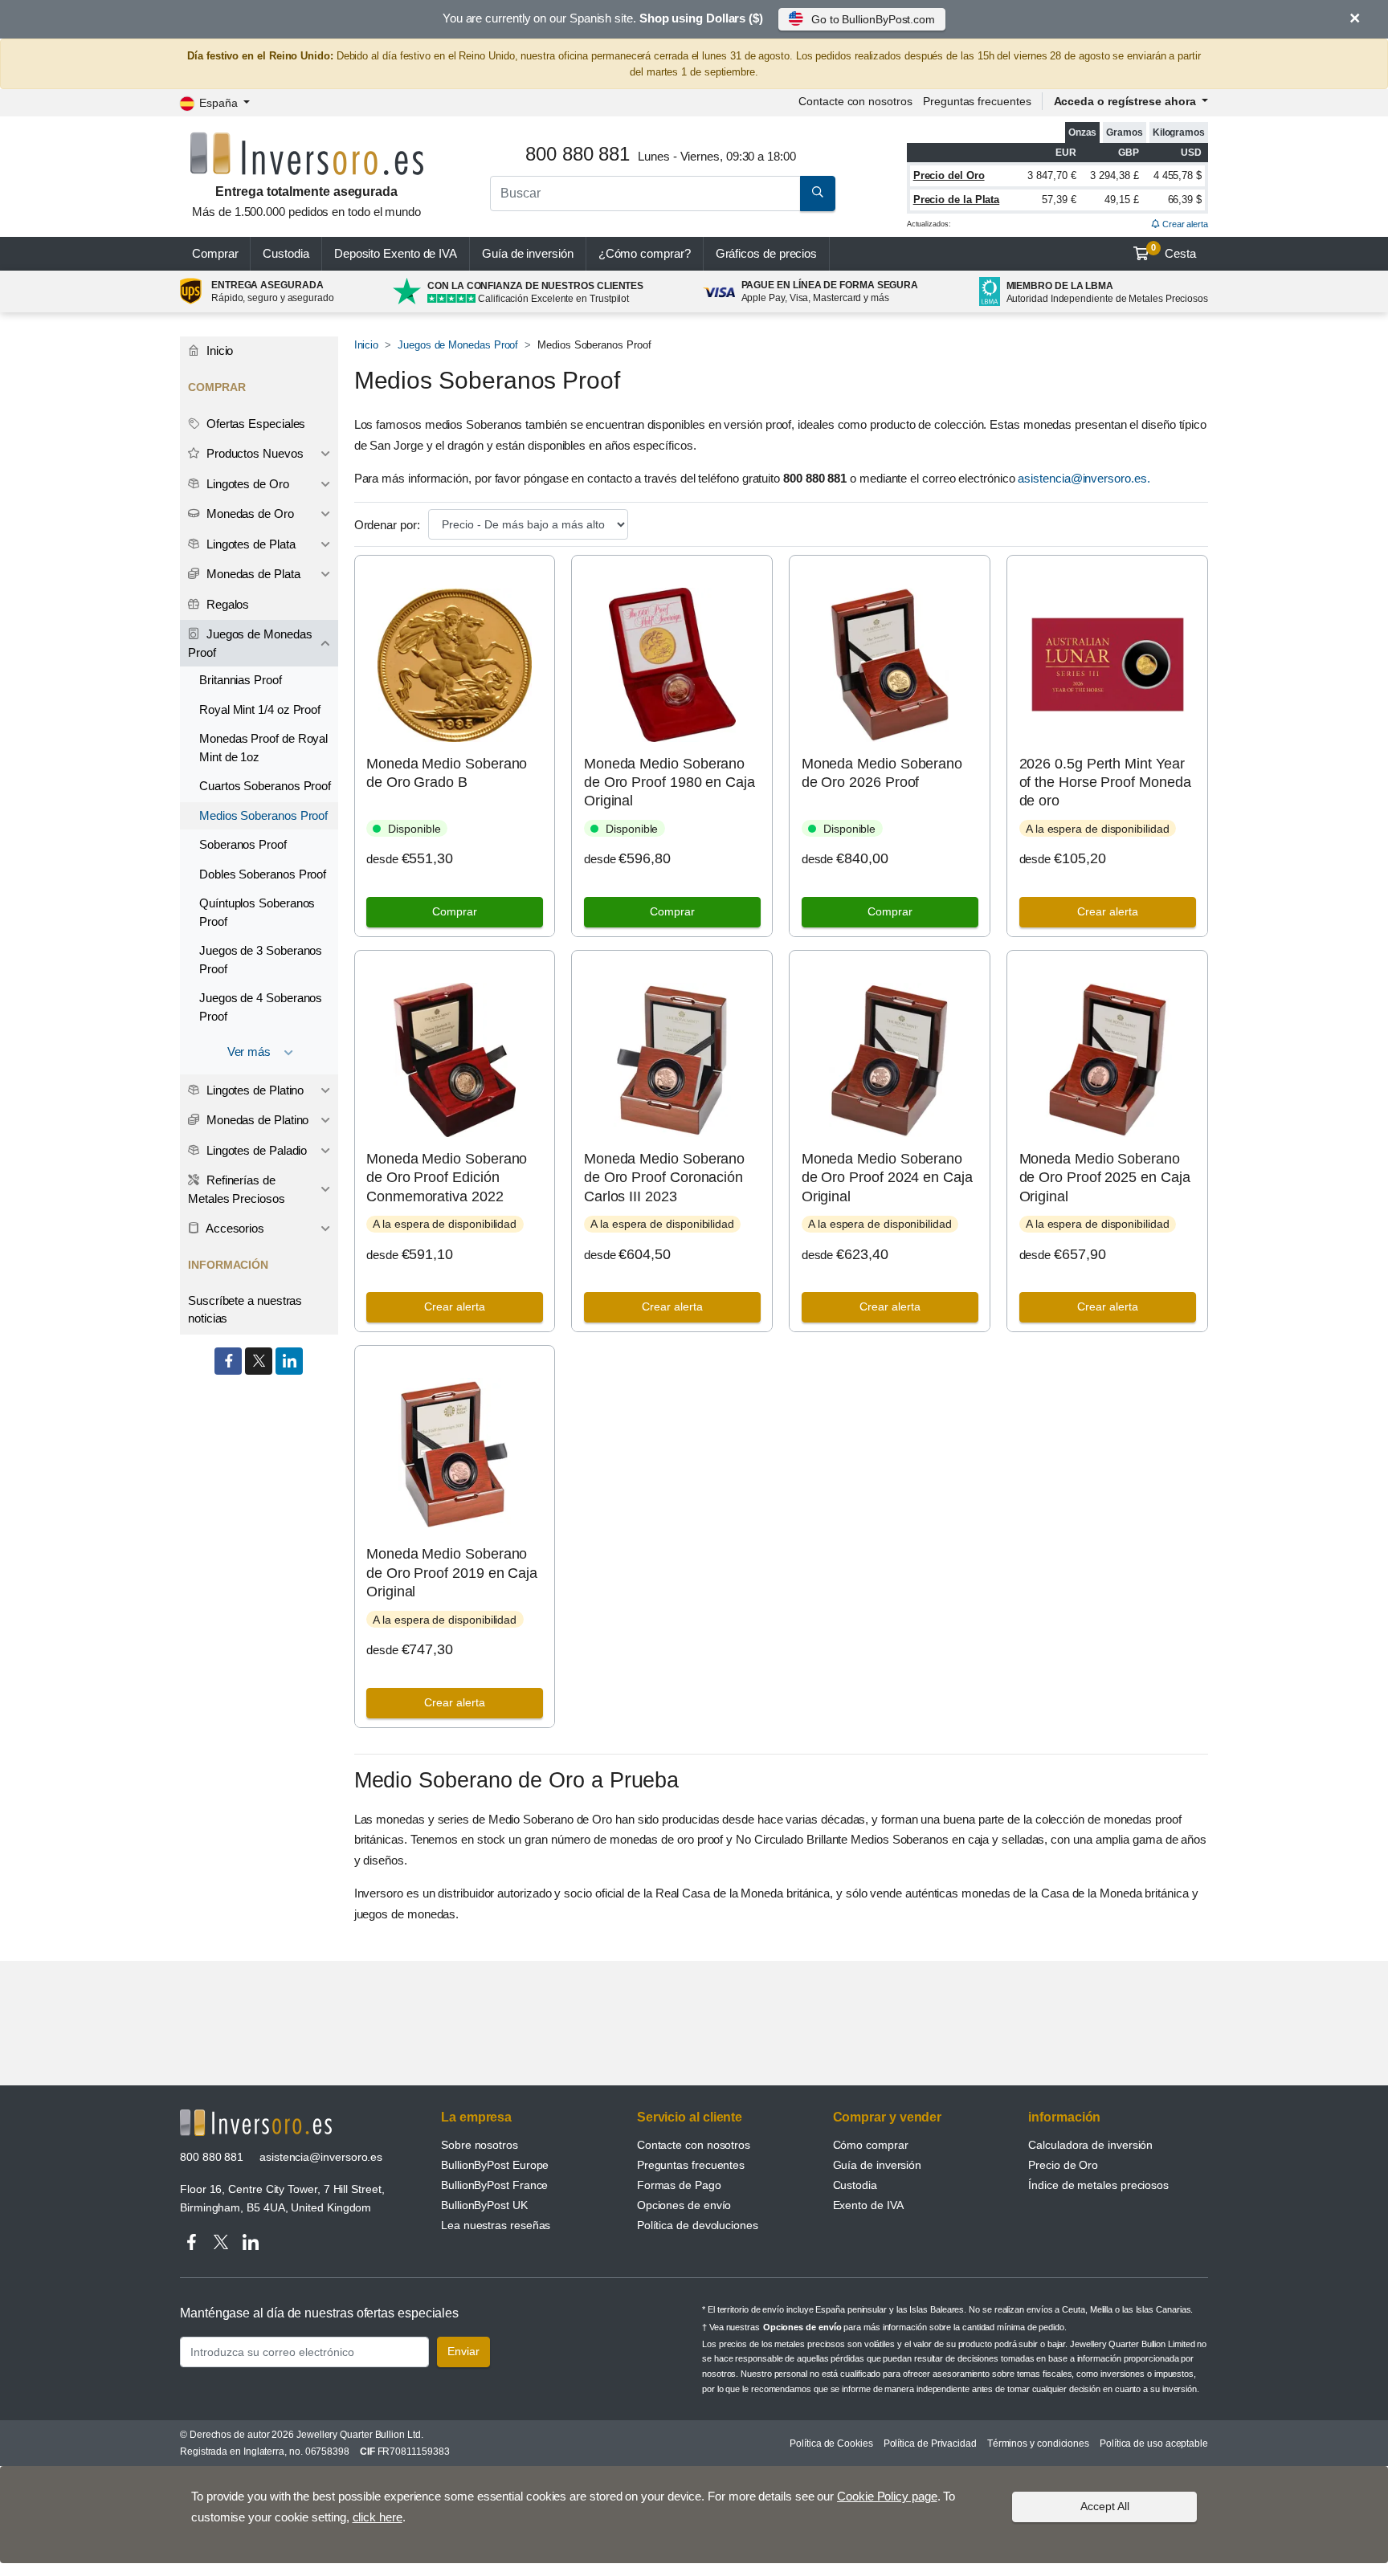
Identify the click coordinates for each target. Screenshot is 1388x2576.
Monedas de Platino (256, 1120)
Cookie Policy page (887, 2496)
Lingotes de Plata (249, 544)
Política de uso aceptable (1154, 2444)
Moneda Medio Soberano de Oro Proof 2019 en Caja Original (452, 1573)
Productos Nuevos (253, 453)
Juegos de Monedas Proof (458, 345)
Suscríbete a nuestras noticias (245, 1310)
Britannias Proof (241, 680)
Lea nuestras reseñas (496, 2225)
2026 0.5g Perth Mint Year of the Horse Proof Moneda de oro (1105, 783)
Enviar (463, 2351)
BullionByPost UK (484, 2205)
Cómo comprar (871, 2145)
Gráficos (767, 253)
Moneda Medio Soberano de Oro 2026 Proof (882, 773)
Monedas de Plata (252, 574)
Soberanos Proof (243, 844)
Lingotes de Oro (246, 484)
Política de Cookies (831, 2444)
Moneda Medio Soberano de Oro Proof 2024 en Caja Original (887, 1178)
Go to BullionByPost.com (873, 19)
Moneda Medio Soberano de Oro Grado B (447, 773)
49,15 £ (1121, 200)
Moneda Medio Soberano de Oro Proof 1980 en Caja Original (670, 783)
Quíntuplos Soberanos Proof (257, 912)
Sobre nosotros (480, 2145)
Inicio (367, 345)
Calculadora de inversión (1090, 2145)
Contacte (855, 101)
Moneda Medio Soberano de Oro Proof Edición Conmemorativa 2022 (447, 1178)
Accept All (1105, 2506)
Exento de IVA (396, 253)
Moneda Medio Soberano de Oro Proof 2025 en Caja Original (1105, 1178)
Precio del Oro (949, 175)
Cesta (1174, 251)
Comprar (215, 253)
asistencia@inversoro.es (321, 2157)
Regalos (226, 604)
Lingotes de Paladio (255, 1150)
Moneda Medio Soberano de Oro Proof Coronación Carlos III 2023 (664, 1178)
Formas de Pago (679, 2185)
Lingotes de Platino (253, 1090)
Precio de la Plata (957, 200)
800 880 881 (212, 2157)
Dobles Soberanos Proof (263, 874)
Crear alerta (1184, 224)
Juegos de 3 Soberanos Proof (261, 960)
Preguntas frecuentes (977, 101)
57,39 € (1059, 200)
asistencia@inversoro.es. (1084, 478)
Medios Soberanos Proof (263, 815)
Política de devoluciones (698, 2225)
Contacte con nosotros (694, 2145)
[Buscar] (818, 194)
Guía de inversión (528, 253)
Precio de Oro (1063, 2165)
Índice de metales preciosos (1098, 2185)
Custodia (286, 253)
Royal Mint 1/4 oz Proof (260, 709)
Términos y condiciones (1038, 2444)
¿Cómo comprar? (645, 253)
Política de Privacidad (930, 2444)
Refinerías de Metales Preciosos (237, 1189)
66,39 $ (1185, 200)
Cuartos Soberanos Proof (265, 786)
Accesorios (234, 1228)
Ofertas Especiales (254, 424)
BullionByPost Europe (495, 2165)
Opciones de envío (684, 2205)
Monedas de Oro (249, 514)
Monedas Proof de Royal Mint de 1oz (263, 748)
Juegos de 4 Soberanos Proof (261, 1007)
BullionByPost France (494, 2185)
